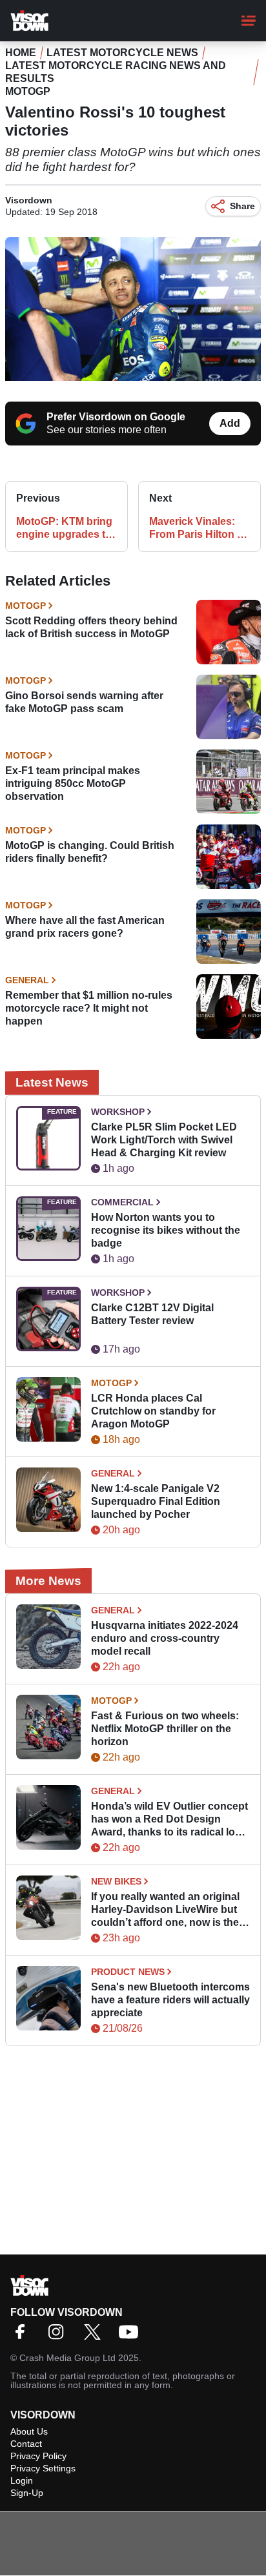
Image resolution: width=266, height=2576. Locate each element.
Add (230, 423)
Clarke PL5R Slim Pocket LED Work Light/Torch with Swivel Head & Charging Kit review (164, 1140)
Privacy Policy (38, 2456)
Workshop (118, 1112)
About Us (29, 2431)
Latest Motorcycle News (122, 53)
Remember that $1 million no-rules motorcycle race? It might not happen (89, 1008)
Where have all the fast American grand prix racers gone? (85, 927)
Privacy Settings (43, 2468)
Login (22, 2480)
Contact (26, 2444)
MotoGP (28, 91)
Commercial (122, 1202)
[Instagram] (59, 2336)
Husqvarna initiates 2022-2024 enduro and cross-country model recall (165, 1638)
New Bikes (116, 1881)
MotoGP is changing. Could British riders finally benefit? (90, 852)
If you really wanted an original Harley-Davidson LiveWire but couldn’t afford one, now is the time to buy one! (165, 1910)
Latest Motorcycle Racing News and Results (116, 72)
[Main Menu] (249, 21)
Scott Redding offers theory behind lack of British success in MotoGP (91, 627)
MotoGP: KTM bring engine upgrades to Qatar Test (64, 528)
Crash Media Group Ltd (67, 2358)
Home (21, 53)
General (27, 980)
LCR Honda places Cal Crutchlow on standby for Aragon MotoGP (153, 1411)
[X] (96, 2336)
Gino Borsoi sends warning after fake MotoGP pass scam (84, 702)
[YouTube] (132, 2336)
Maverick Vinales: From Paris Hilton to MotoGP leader (198, 528)
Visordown (29, 200)
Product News (128, 1972)
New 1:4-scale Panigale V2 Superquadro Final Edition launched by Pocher (156, 1501)
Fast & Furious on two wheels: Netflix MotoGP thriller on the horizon (165, 1729)
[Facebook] (23, 2336)
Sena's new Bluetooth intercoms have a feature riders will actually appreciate (170, 2000)
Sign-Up (27, 2493)
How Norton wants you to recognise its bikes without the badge (166, 1230)
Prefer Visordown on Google (116, 417)
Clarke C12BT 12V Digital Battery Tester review (152, 1314)
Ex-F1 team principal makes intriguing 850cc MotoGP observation (73, 783)
